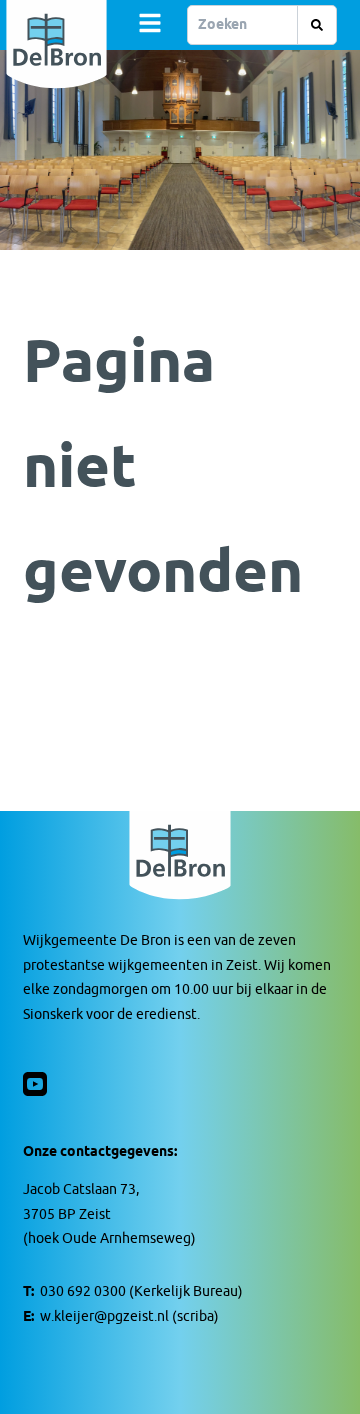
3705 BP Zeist (67, 1214)
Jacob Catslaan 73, (81, 1189)
